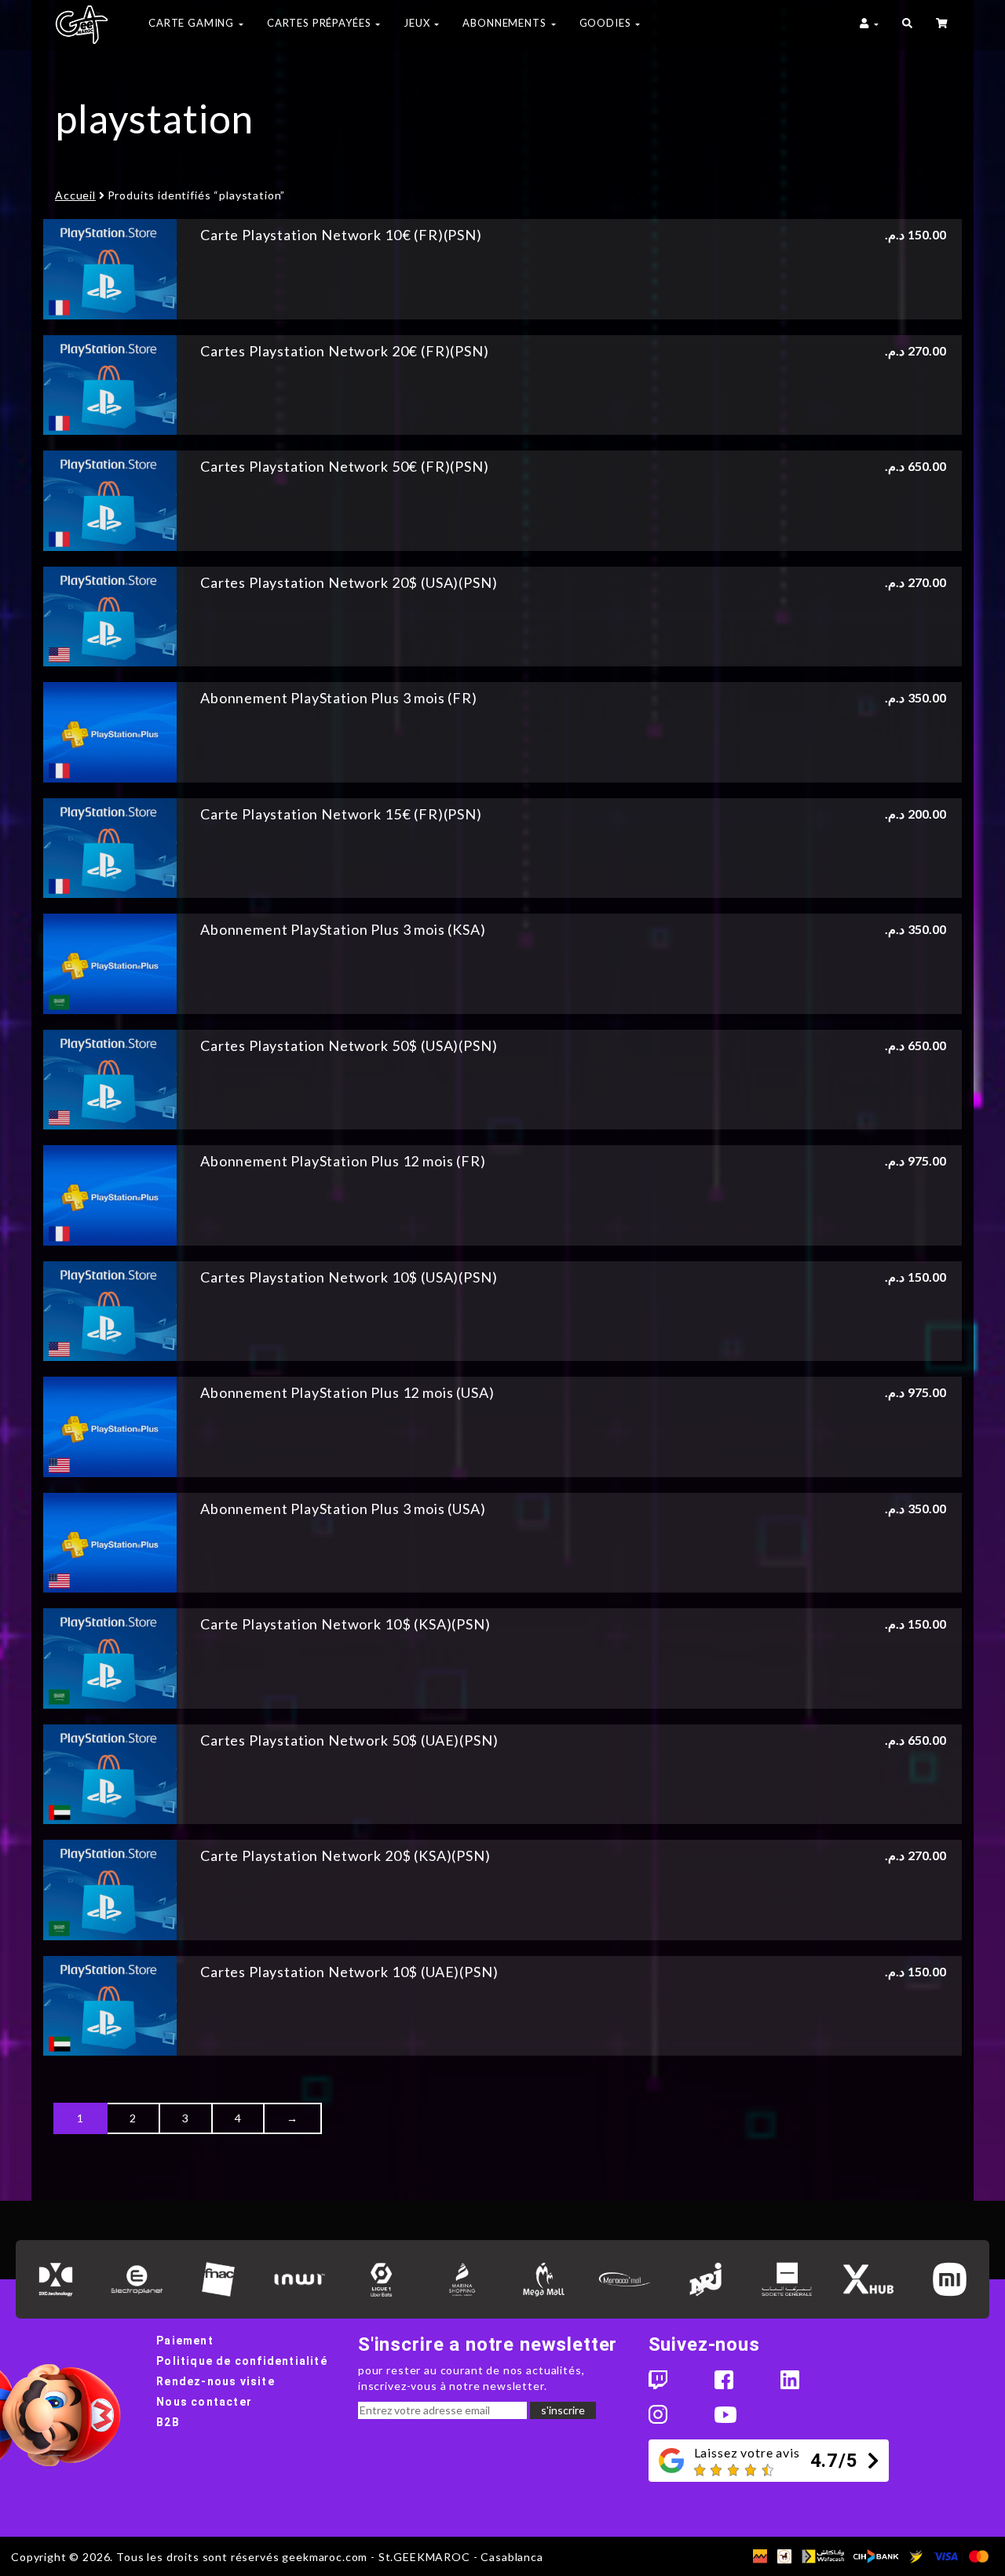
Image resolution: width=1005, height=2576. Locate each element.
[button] (907, 25)
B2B (168, 2422)
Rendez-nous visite (216, 2381)
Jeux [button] (418, 23)
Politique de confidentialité (242, 2361)
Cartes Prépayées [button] (320, 23)
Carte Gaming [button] (193, 23)
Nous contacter (204, 2402)
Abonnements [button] (506, 23)
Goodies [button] (607, 23)
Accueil (75, 195)
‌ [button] (943, 25)
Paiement (185, 2341)
